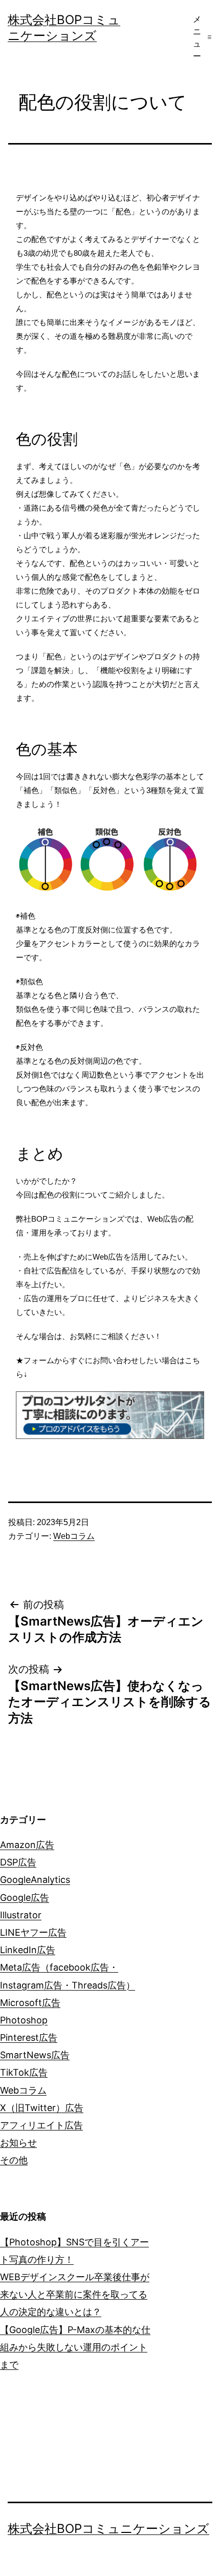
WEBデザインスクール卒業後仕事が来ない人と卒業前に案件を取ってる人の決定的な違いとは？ (75, 2294)
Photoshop (24, 2020)
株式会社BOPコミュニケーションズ (108, 2529)
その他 (14, 2160)
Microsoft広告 (30, 2003)
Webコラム (74, 1536)
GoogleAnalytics (35, 1880)
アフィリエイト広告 (41, 2125)
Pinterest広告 (29, 2037)
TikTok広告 (24, 2072)
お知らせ (18, 2143)
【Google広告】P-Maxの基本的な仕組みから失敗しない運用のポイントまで (75, 2347)
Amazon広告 (27, 1845)
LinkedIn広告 (28, 1950)
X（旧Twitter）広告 (42, 2108)
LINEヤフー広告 (33, 1932)
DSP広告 (18, 1862)
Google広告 (25, 1898)
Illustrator (21, 1915)
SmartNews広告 (35, 2055)
